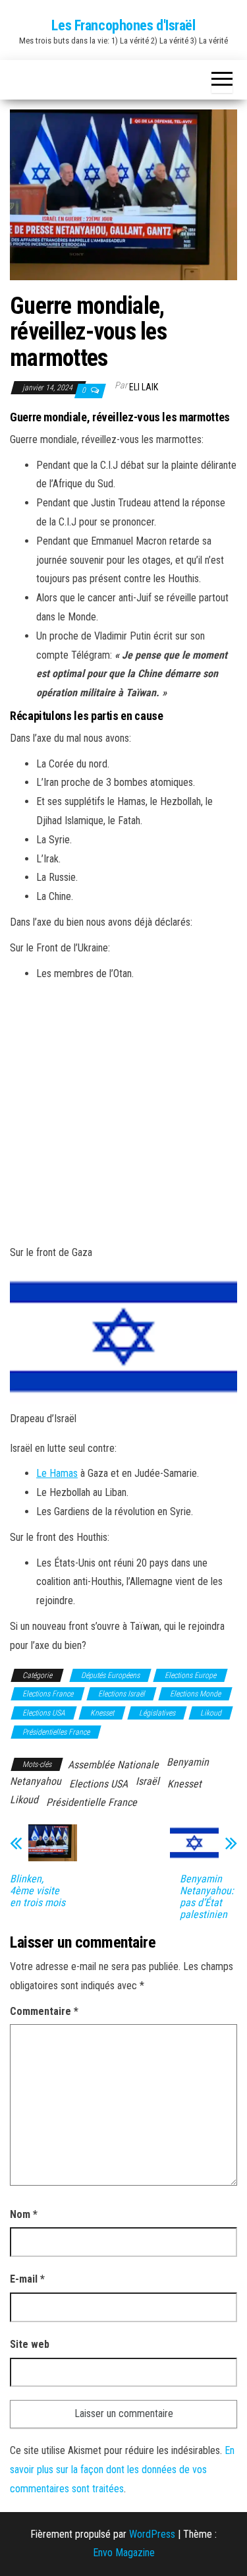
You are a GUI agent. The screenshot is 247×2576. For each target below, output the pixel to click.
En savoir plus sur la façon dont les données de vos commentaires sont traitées (122, 2470)
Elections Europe (190, 1675)
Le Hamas (57, 1473)
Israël (148, 1781)
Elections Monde (195, 1694)
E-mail (27, 2279)
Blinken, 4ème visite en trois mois (38, 1891)
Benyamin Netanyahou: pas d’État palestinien (207, 1897)
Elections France (48, 1694)
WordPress (152, 2534)
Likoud (211, 1713)
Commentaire (44, 2011)
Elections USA (44, 1713)
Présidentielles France (56, 1732)
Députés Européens (110, 1675)
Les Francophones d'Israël (123, 25)
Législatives (157, 1713)
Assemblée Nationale (113, 1765)
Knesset (102, 1713)
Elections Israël (122, 1694)
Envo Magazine (124, 2553)
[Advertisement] (123, 1113)
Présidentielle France (92, 1802)
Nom (24, 2214)
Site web (30, 2344)
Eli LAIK (144, 387)
